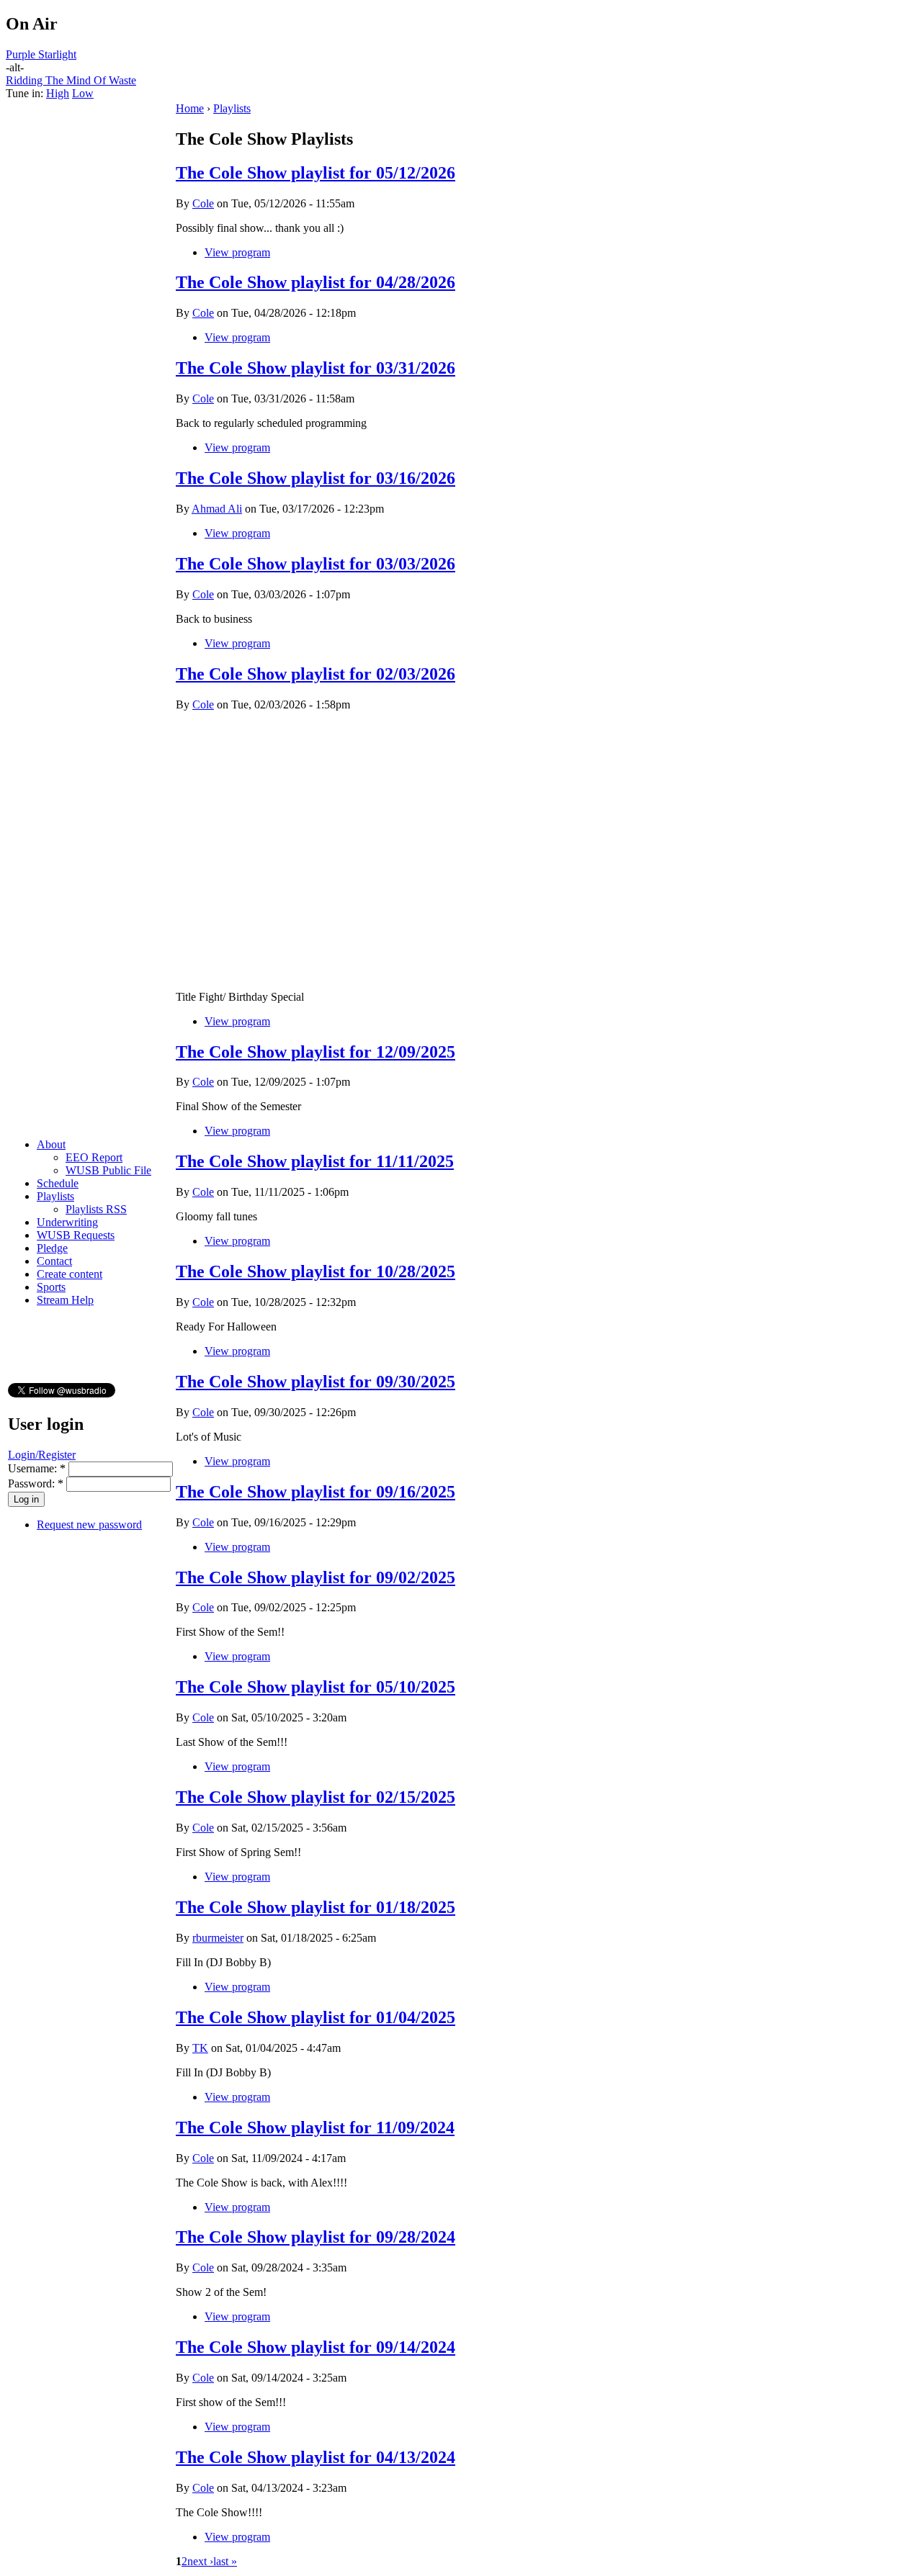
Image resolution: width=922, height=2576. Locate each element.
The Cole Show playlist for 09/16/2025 (315, 1492)
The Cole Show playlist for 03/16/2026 (315, 478)
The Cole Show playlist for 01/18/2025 (315, 1907)
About (51, 1144)
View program (237, 252)
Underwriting (67, 1222)
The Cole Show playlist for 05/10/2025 (315, 1687)
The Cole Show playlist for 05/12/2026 (315, 173)
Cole (203, 203)
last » (225, 2561)
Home (190, 108)
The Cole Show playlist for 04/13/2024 (315, 2457)
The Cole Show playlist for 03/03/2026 (315, 564)
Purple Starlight (41, 54)
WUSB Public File (108, 1170)
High (58, 93)
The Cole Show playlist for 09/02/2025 (315, 1577)
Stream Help (65, 1300)
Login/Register (42, 1455)
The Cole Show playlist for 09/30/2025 (315, 1382)
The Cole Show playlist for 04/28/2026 (315, 282)
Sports (51, 1287)
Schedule (58, 1183)
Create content (70, 1274)
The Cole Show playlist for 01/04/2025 (315, 2017)
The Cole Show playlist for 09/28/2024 (315, 2237)
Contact (54, 1261)
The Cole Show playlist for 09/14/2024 (315, 2347)
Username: (37, 1468)
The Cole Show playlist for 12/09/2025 (315, 1052)
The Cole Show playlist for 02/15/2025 (315, 1797)
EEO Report (94, 1157)
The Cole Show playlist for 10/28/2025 (315, 1271)
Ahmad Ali (217, 509)
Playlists (55, 1196)
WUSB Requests (76, 1235)
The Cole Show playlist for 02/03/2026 (315, 674)
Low (83, 93)
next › (200, 2561)
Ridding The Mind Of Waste (71, 80)
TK (200, 2048)
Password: (36, 1483)
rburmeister (218, 1938)
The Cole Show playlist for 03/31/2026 (315, 368)
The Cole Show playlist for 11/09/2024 (315, 2127)
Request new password (89, 1525)
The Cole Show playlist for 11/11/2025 (315, 1161)
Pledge (52, 1248)
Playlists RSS (96, 1209)
